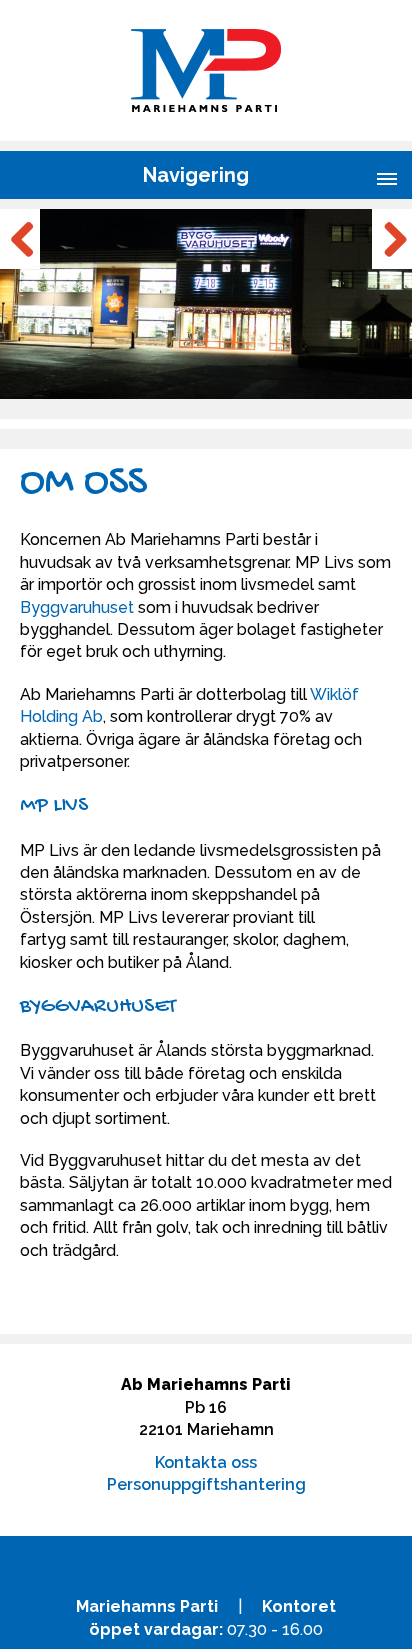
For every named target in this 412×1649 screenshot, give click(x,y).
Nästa (392, 239)
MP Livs (54, 806)
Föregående (20, 239)
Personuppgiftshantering (206, 1484)
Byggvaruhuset (77, 607)
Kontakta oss (206, 1462)
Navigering (196, 175)
